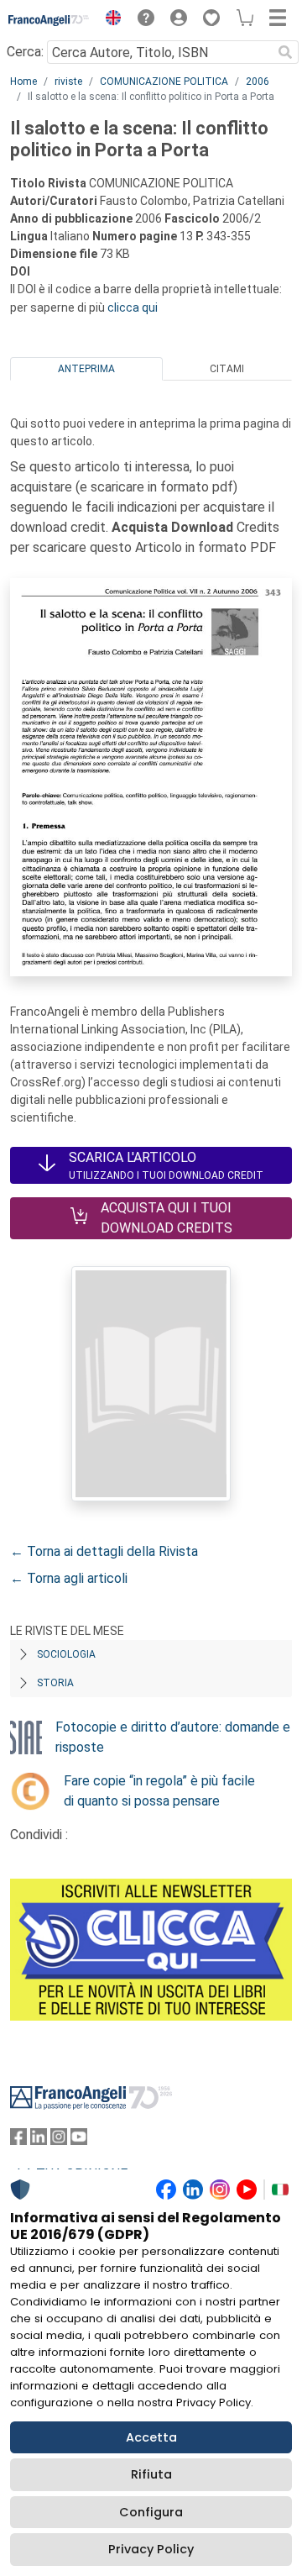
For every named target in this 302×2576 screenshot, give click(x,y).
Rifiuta (151, 2474)
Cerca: (25, 52)
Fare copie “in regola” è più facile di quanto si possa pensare (159, 1791)
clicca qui (133, 308)
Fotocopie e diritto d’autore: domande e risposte (173, 1737)
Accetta (151, 2437)
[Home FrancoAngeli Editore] (49, 20)
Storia (55, 1683)
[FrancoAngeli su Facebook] (18, 2140)
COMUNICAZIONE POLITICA (164, 81)
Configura (151, 2512)
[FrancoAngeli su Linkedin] (39, 2140)
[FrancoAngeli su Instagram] (59, 2140)
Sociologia (66, 1654)
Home (23, 81)
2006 (258, 81)
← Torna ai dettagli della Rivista (104, 1551)
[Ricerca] (285, 52)
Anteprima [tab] (86, 369)
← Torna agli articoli (69, 1578)
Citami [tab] (227, 369)
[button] (109, 20)
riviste (68, 81)
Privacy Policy (151, 2549)
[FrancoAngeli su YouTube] (79, 2140)
